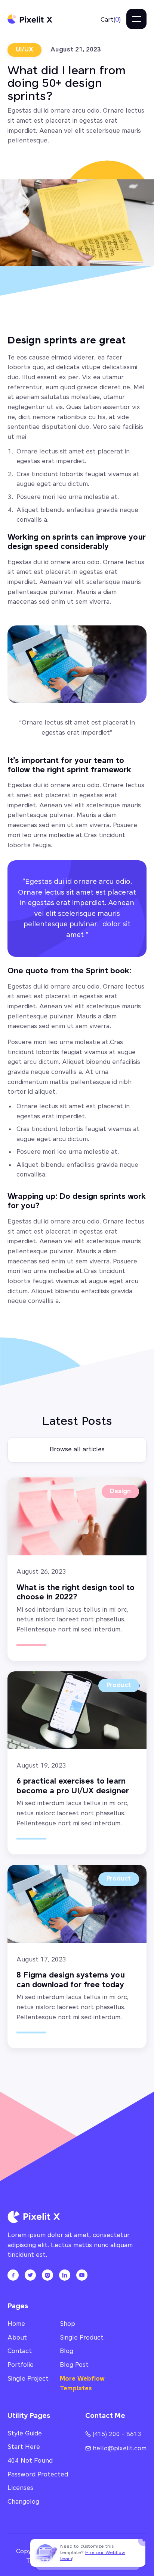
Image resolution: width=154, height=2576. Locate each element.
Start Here (24, 2447)
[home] (30, 19)
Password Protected (38, 2475)
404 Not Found (30, 2461)
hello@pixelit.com (116, 2449)
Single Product (82, 2338)
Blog (67, 2351)
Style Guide (25, 2434)
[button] (111, 20)
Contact (20, 2351)
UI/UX (24, 50)
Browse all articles (77, 1450)
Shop (67, 2324)
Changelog (23, 2502)
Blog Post (74, 2365)
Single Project (28, 2379)
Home (16, 2324)
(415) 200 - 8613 (113, 2434)
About (17, 2338)
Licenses (20, 2488)
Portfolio (21, 2365)
